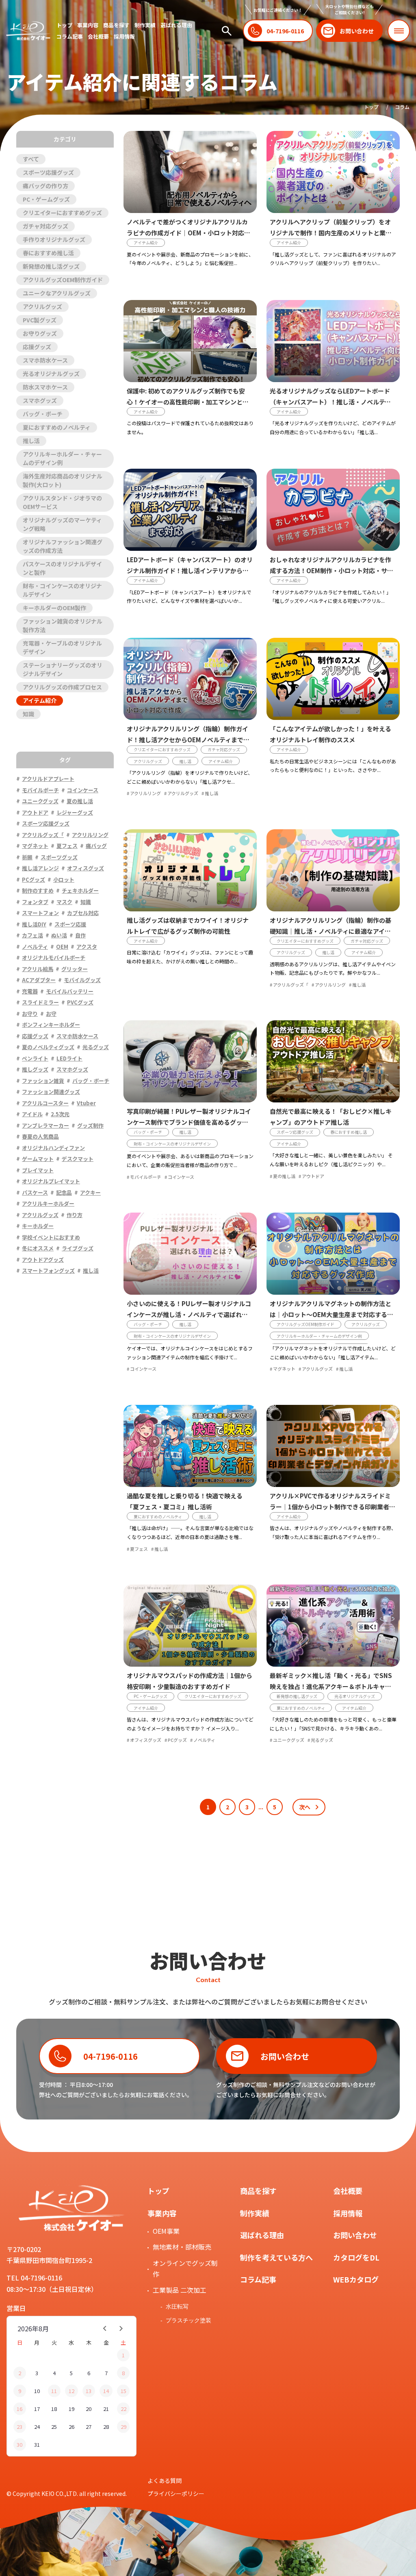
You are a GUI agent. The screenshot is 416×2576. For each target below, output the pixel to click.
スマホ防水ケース (45, 360)
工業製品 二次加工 (180, 2290)
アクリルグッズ (42, 307)
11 (54, 2391)
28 (106, 2427)
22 (123, 2409)
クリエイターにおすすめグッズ (62, 213)
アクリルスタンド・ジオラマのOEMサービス (62, 502)
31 (37, 2444)
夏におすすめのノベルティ (57, 427)
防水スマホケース (45, 387)
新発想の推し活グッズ (51, 266)
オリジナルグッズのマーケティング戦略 (62, 524)
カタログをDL (356, 2257)
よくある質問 (165, 2480)
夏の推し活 (284, 1176)
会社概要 (98, 36)
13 (89, 2391)
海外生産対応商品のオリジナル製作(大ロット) (63, 480)
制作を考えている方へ (276, 2257)
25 (54, 2427)
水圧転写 (177, 2306)
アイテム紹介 (40, 700)
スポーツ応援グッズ (48, 172)
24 (37, 2427)
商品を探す (116, 25)
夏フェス (139, 1549)
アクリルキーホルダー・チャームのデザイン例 (62, 458)
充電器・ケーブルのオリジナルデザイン (62, 647)
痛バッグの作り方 (45, 186)
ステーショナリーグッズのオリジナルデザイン (63, 669)
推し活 (31, 441)
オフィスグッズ (146, 1740)
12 (71, 2391)
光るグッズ (322, 1740)
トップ (64, 25)
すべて (31, 159)
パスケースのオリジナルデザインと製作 (62, 568)
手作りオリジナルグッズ (54, 239)
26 (71, 2427)
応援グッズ (37, 347)
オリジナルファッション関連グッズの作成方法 (63, 546)
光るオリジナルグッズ (51, 374)
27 (89, 2427)
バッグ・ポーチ (43, 414)
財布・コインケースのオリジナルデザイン (62, 590)
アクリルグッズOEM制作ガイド (63, 280)
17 (37, 2409)
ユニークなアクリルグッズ (57, 293)
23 (19, 2427)
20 (89, 2409)
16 (19, 2409)
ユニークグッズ (289, 1740)
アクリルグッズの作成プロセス (62, 687)
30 (19, 2444)
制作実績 (145, 25)
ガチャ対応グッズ (45, 226)
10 (37, 2391)
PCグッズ (177, 1740)
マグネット (284, 1369)
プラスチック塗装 (188, 2320)
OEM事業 (166, 2231)
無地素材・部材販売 (182, 2247)
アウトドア (313, 1176)
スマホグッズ (40, 400)
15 (123, 2391)
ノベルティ (204, 1740)
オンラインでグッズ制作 (185, 2268)
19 (71, 2409)
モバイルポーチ (146, 1177)
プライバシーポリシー (176, 2493)
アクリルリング (145, 793)
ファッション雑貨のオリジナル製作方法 (63, 625)
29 (123, 2427)
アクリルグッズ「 (291, 985)
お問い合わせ (355, 2235)
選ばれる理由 (176, 25)
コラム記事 (70, 36)
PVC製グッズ (40, 320)
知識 (28, 714)
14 (106, 2391)
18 (54, 2409)
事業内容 (88, 25)
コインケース (181, 1177)
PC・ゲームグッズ (46, 199)
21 (106, 2409)
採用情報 (124, 36)
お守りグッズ (40, 333)
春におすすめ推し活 (48, 253)
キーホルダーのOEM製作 (54, 608)
